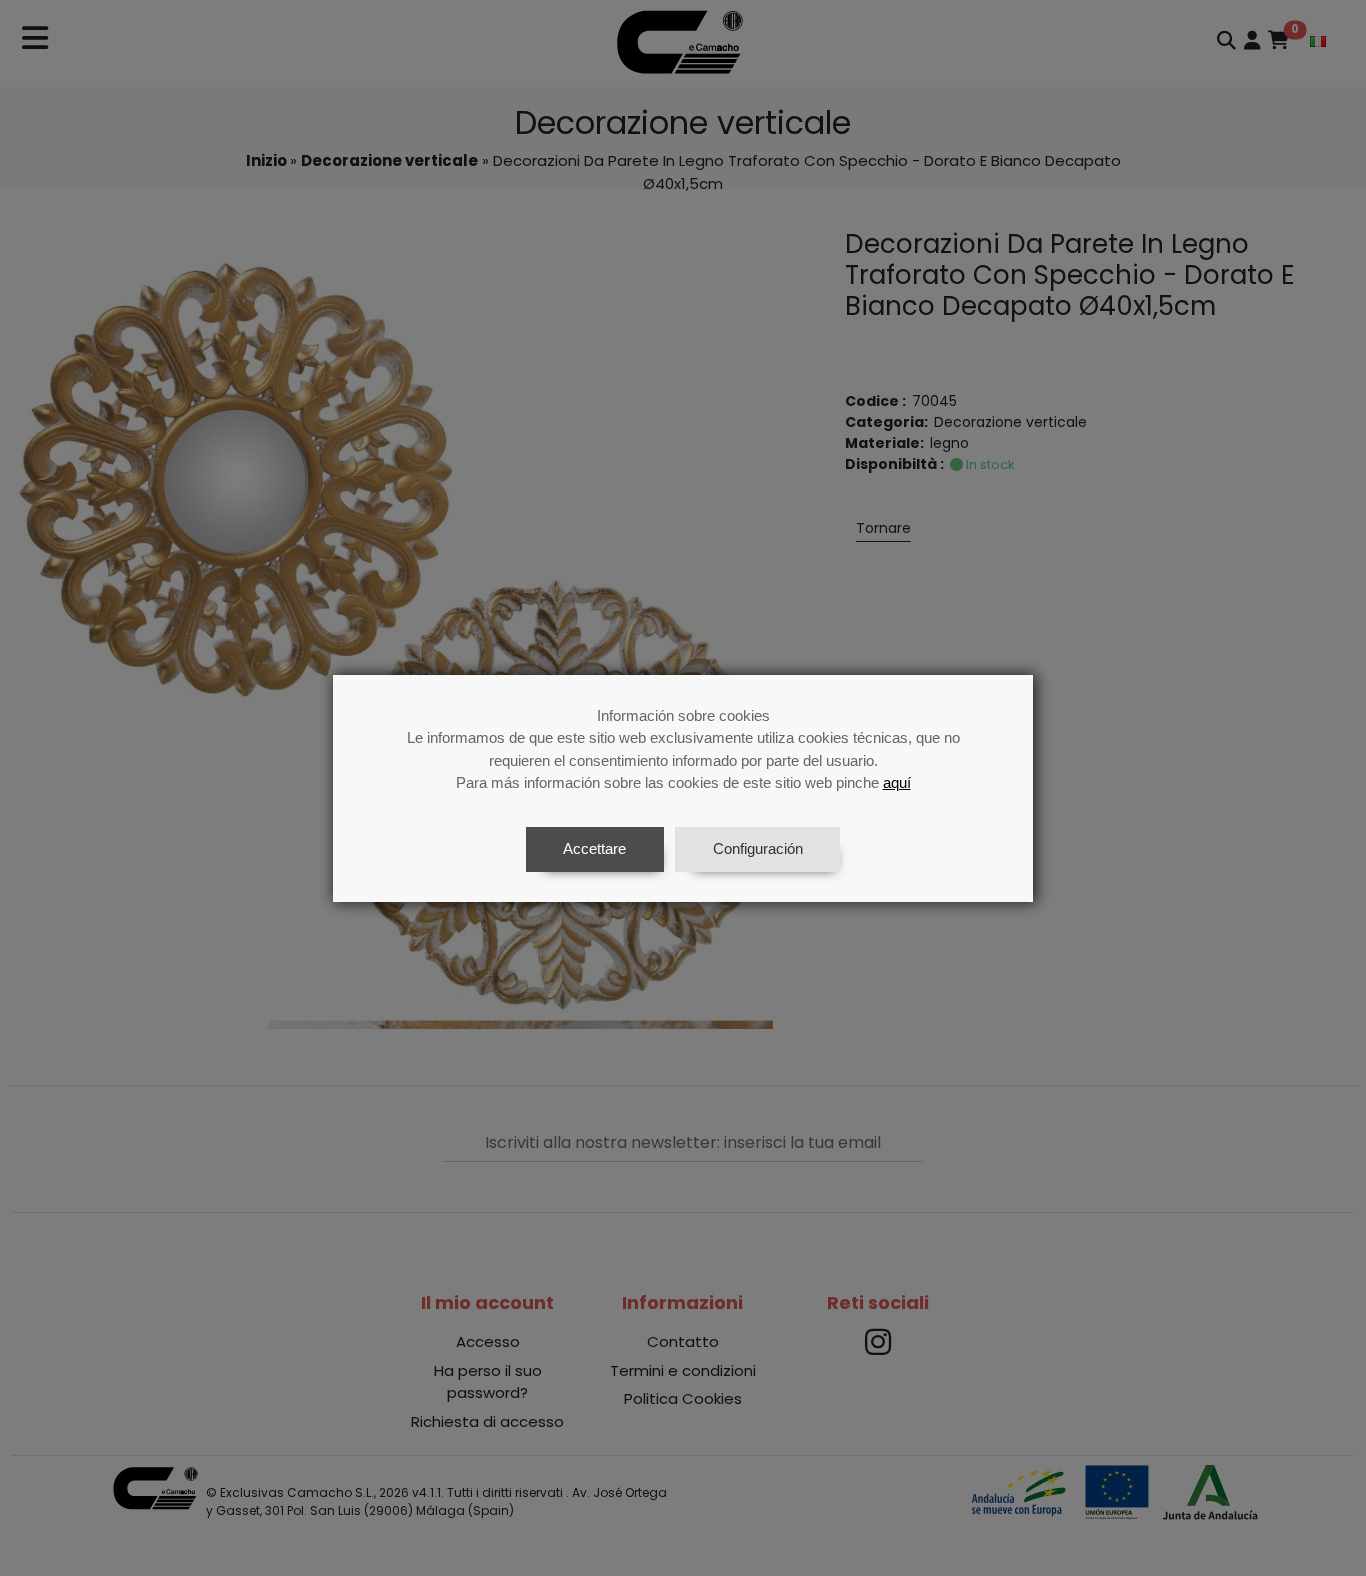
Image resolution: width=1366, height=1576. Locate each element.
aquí (897, 782)
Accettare (594, 848)
